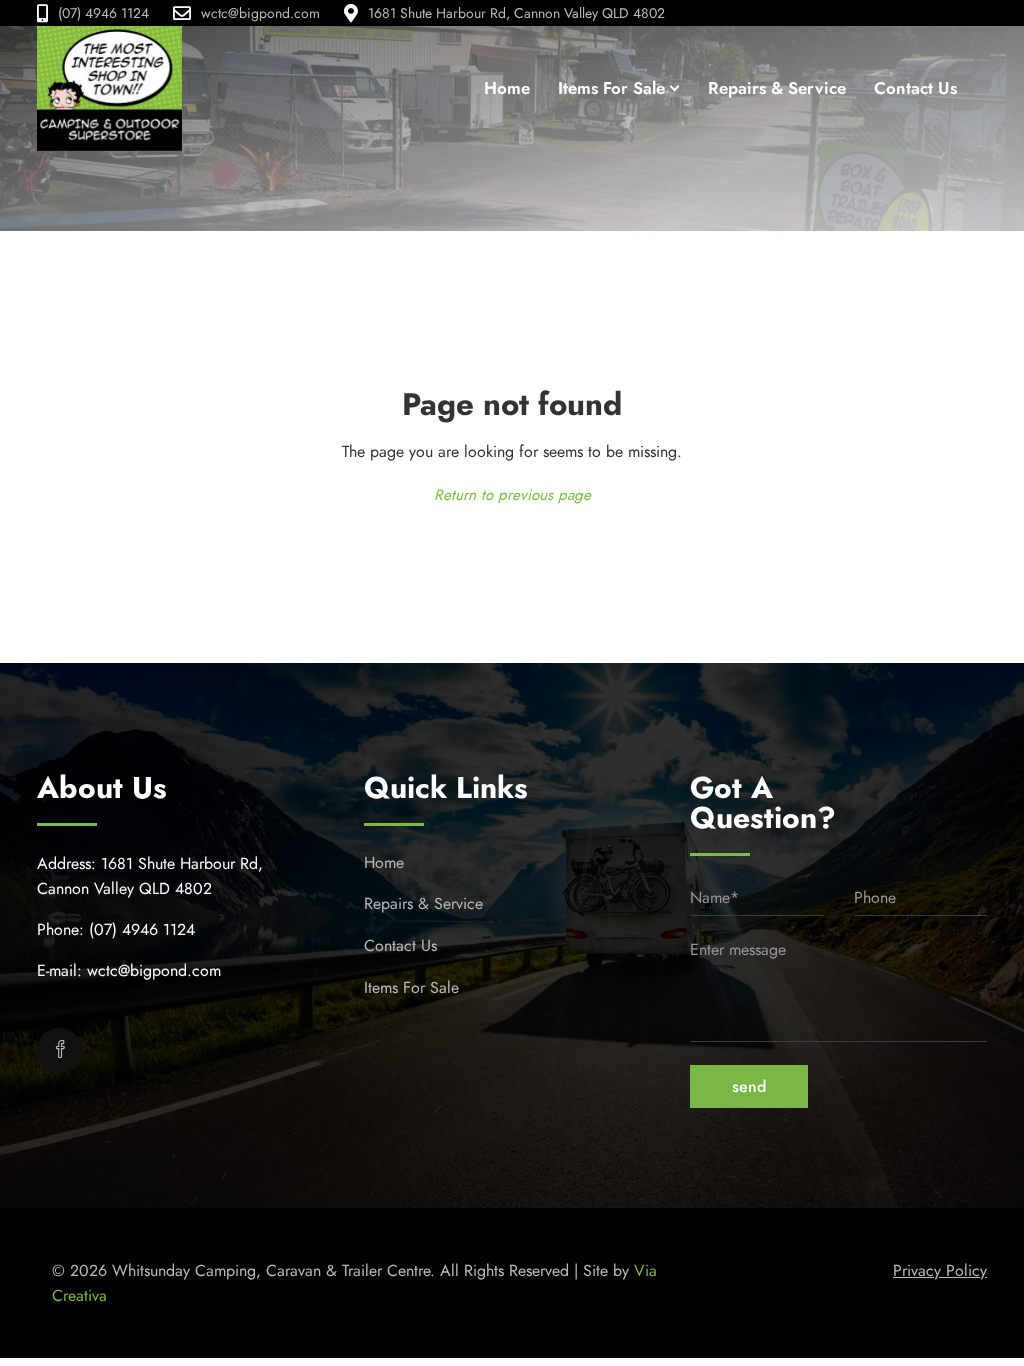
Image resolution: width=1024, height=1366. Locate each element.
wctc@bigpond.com (260, 13)
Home (384, 862)
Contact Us (400, 945)
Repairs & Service (423, 903)
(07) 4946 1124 (103, 13)
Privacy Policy (940, 1270)
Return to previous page (512, 495)
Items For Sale (411, 987)
